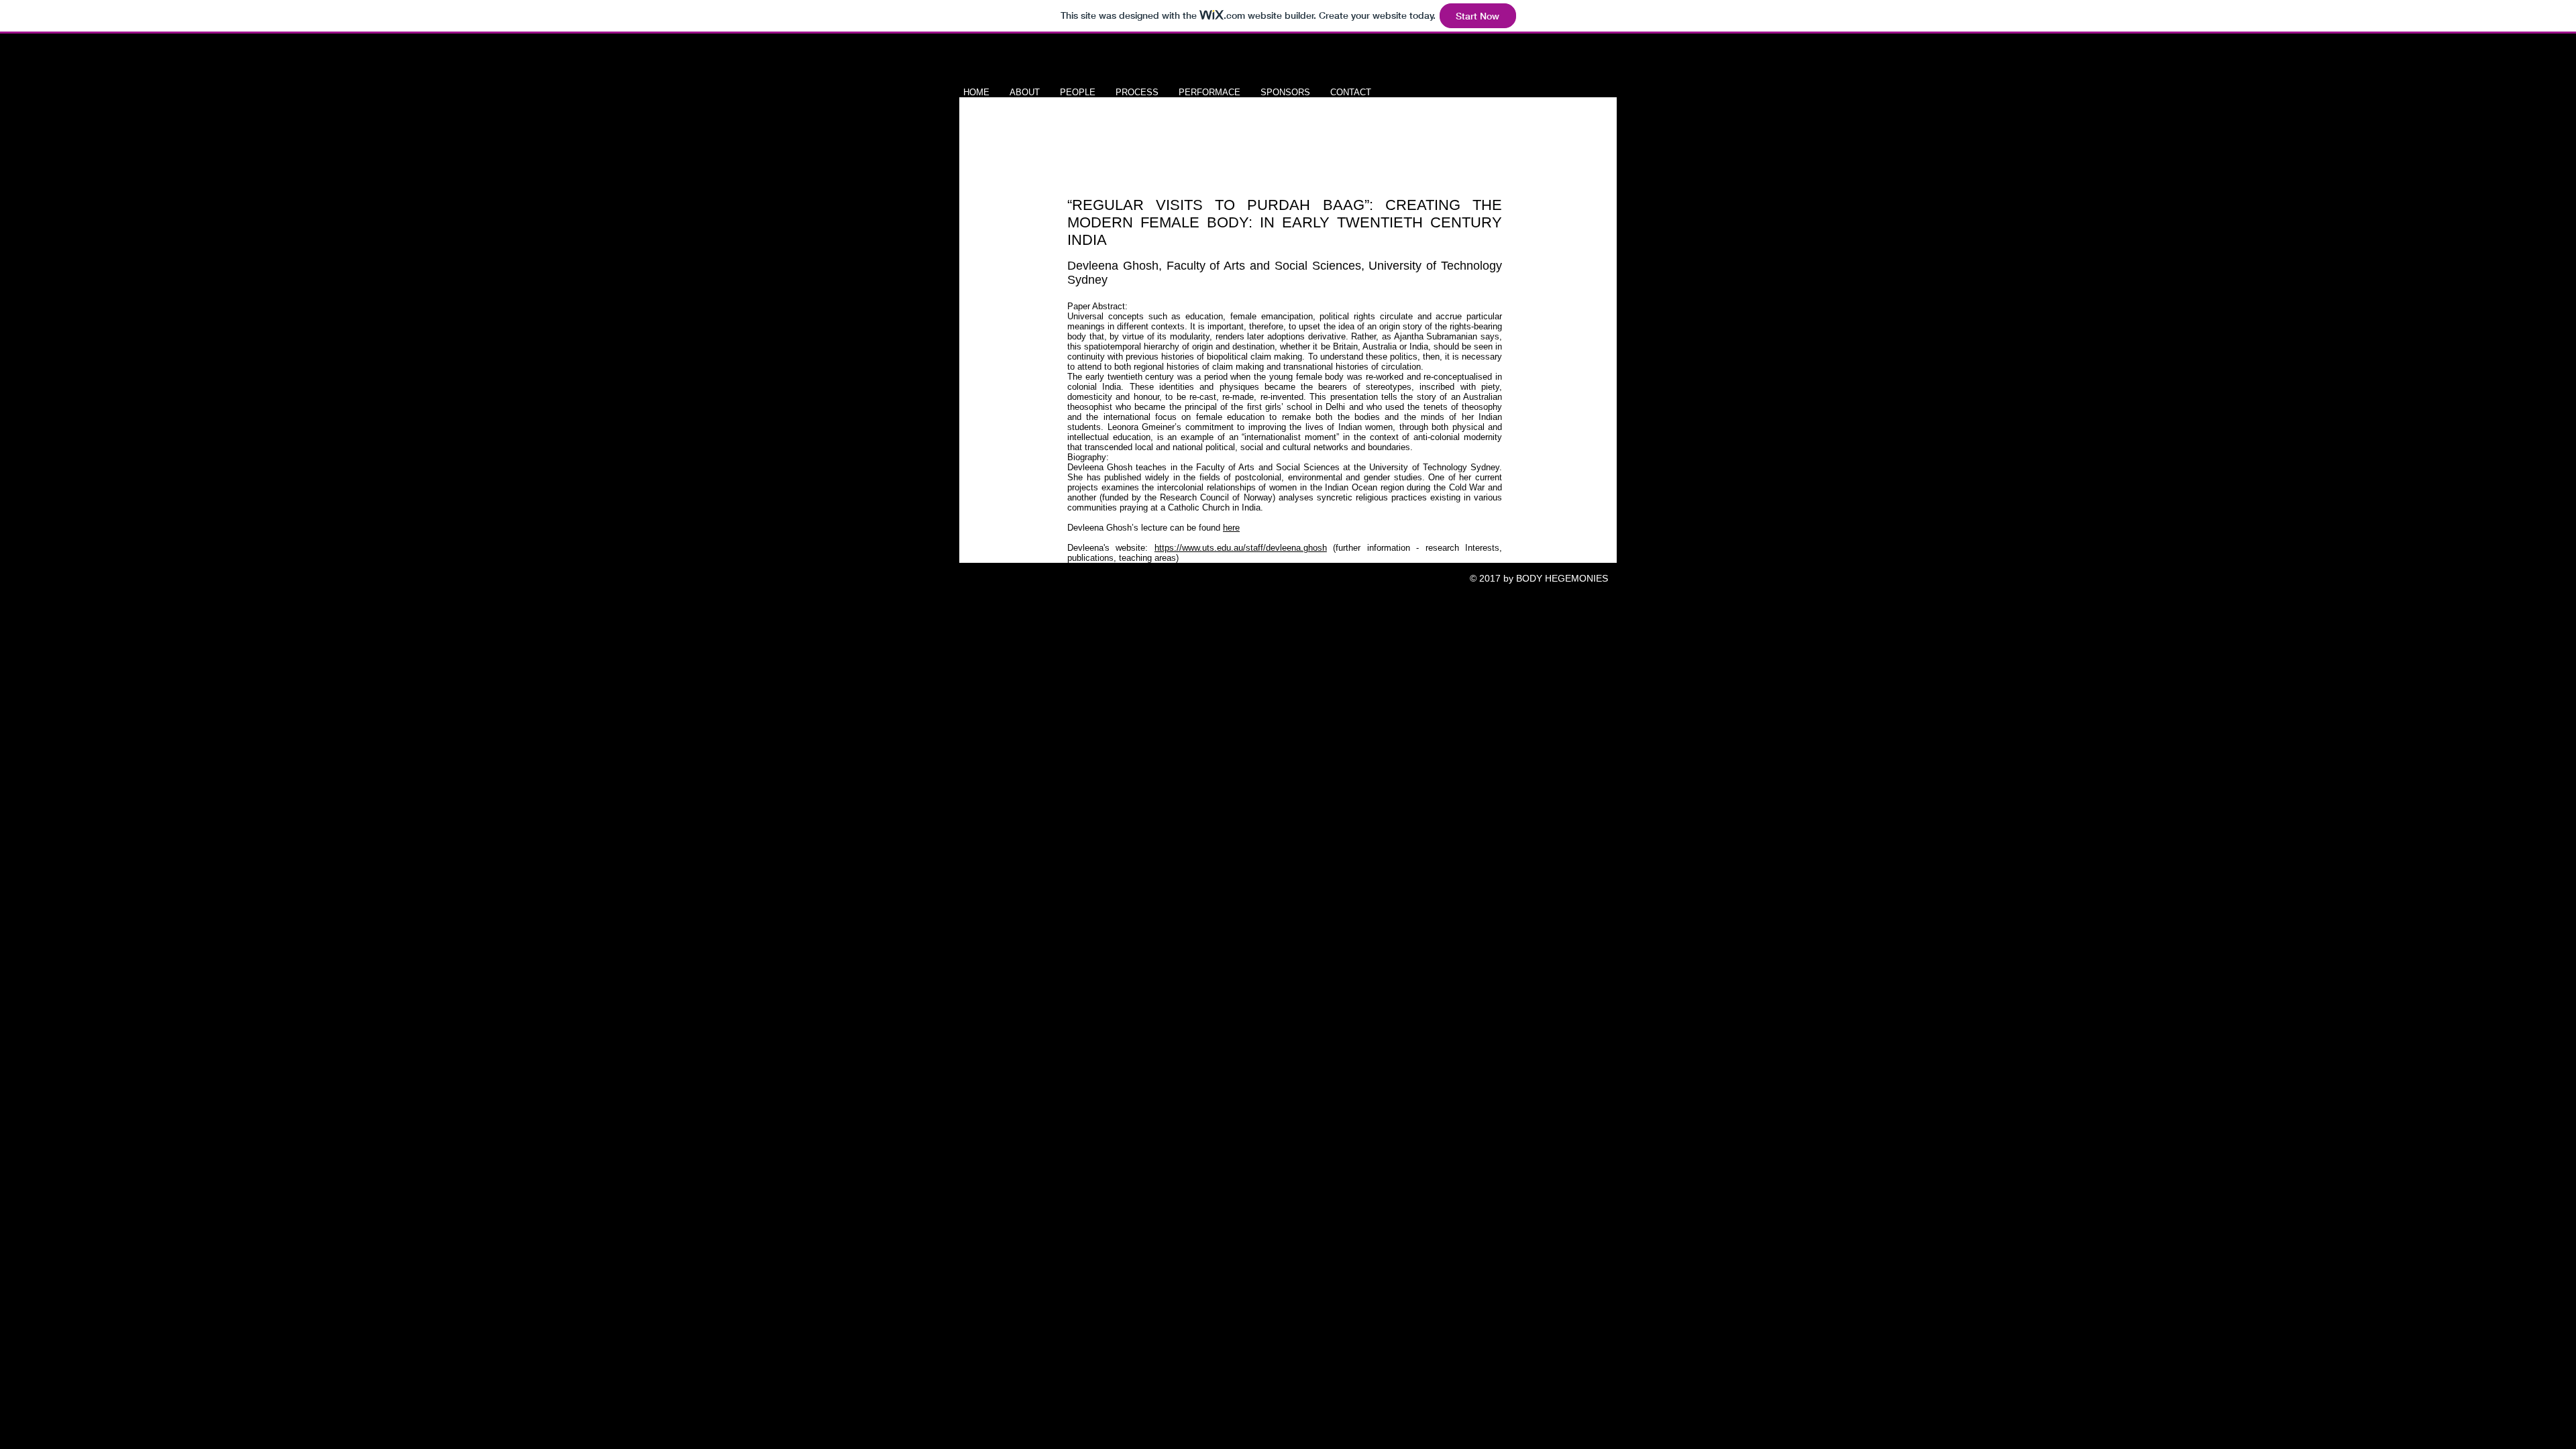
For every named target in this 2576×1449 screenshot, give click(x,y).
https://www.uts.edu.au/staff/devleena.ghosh (1241, 548)
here (1231, 528)
